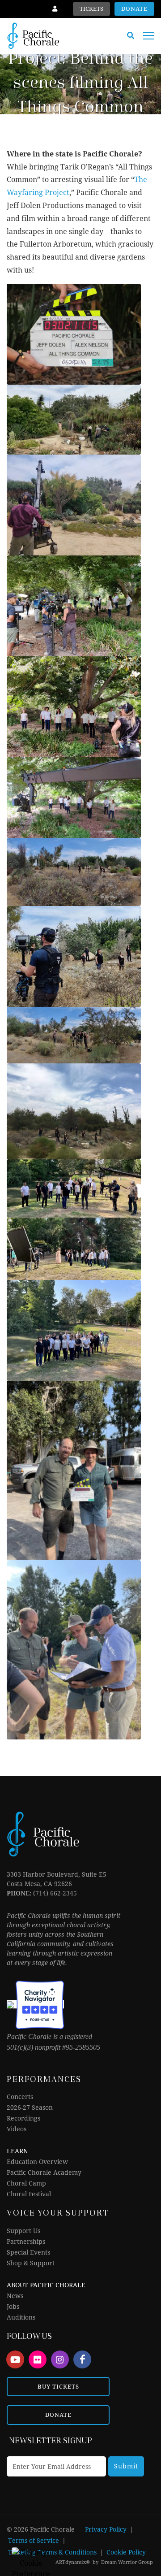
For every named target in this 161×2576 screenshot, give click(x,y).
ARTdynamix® (73, 2562)
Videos (17, 2129)
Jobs (13, 2307)
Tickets (91, 9)
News (15, 2296)
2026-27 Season (30, 2108)
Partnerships (26, 2242)
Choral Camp (26, 2183)
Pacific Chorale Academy (44, 2173)
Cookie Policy (126, 2552)
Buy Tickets (58, 2387)
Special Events (28, 2252)
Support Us (23, 2231)
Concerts (20, 2097)
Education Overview (37, 2162)
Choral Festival (29, 2194)
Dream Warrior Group (127, 2562)
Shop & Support (31, 2263)
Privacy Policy (106, 2529)
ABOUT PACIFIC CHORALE (46, 2285)
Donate (134, 9)
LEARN (17, 2151)
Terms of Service (34, 2541)
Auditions (21, 2317)
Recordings (23, 2118)
